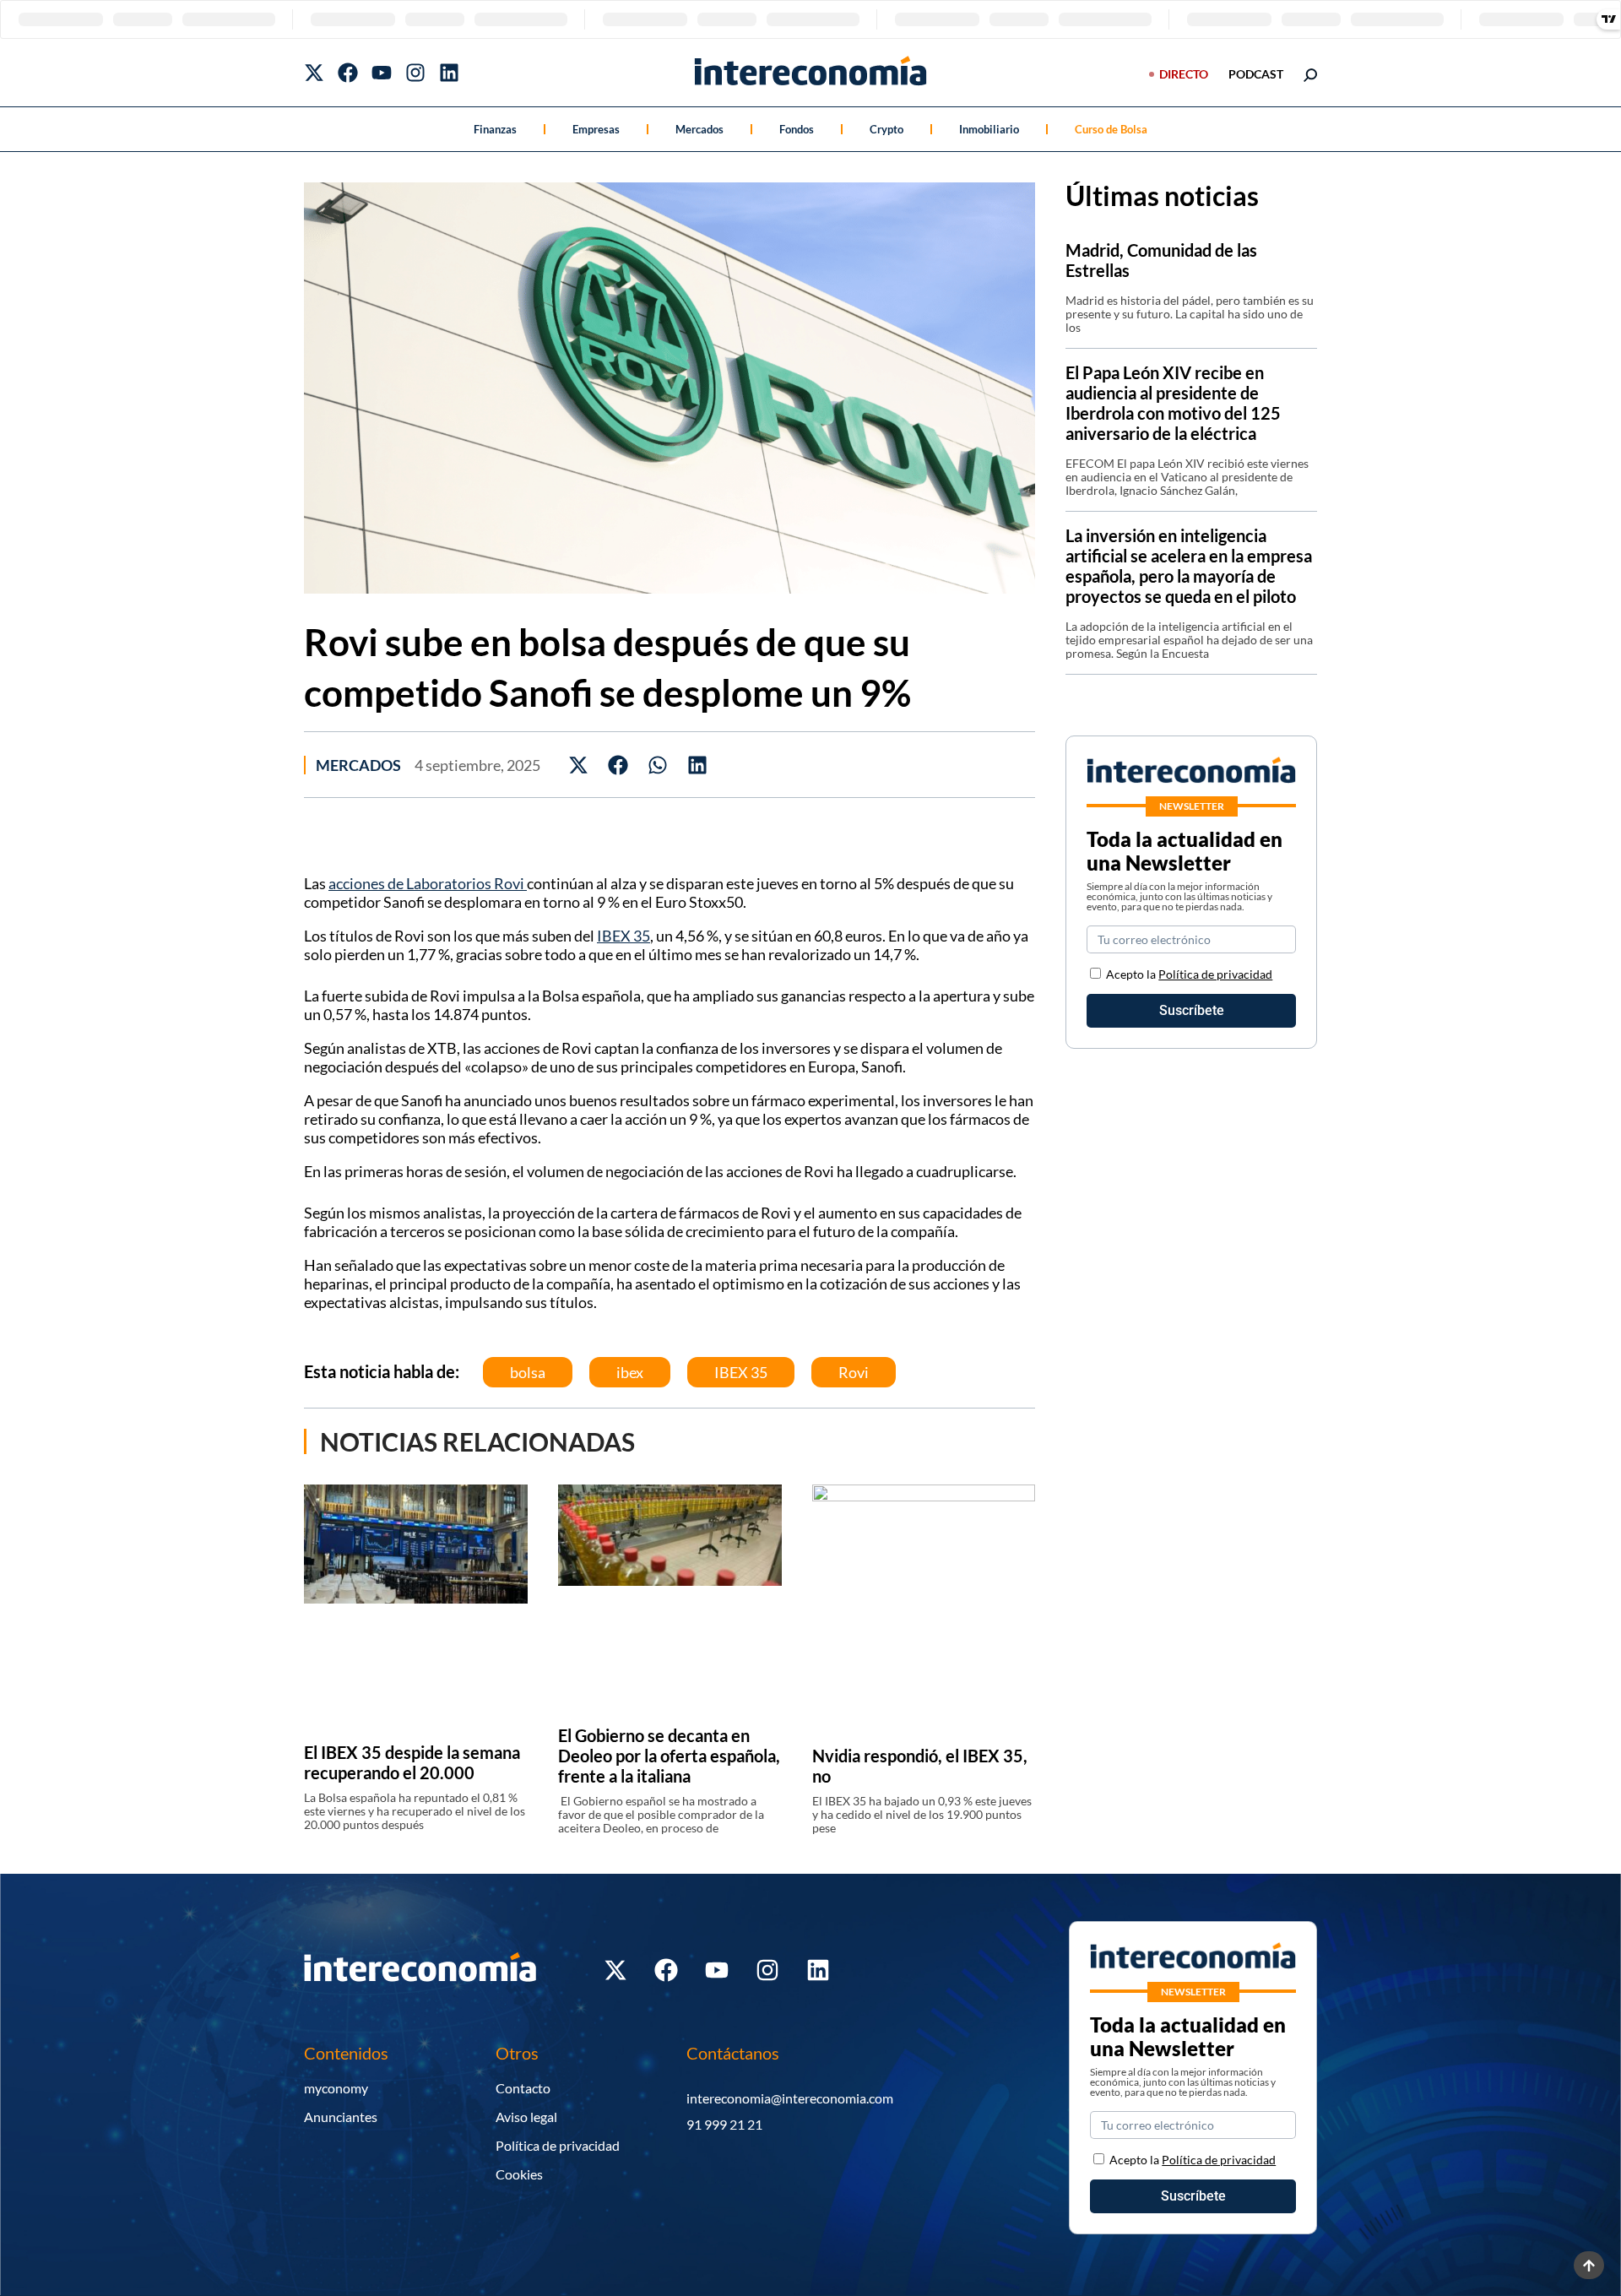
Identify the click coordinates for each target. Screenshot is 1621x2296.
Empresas (596, 129)
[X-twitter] (314, 73)
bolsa (528, 1372)
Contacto (523, 2088)
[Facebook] (348, 73)
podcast (1256, 74)
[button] (579, 765)
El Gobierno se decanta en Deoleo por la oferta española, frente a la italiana (669, 1756)
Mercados (699, 129)
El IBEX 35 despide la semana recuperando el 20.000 (412, 1762)
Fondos (797, 129)
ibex (630, 1372)
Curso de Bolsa (1111, 129)
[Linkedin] (449, 73)
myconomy (336, 2088)
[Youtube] (382, 73)
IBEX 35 (623, 936)
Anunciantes (341, 2117)
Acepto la (1189, 974)
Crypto (886, 129)
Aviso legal (526, 2117)
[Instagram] (415, 73)
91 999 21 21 (724, 2124)
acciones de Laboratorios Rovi (428, 883)
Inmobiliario (989, 129)
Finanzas (495, 129)
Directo (1184, 74)
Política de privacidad (1215, 974)
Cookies (519, 2174)
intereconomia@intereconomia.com (790, 2098)
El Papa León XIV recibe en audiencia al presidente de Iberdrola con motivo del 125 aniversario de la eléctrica (1173, 403)
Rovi (854, 1372)
